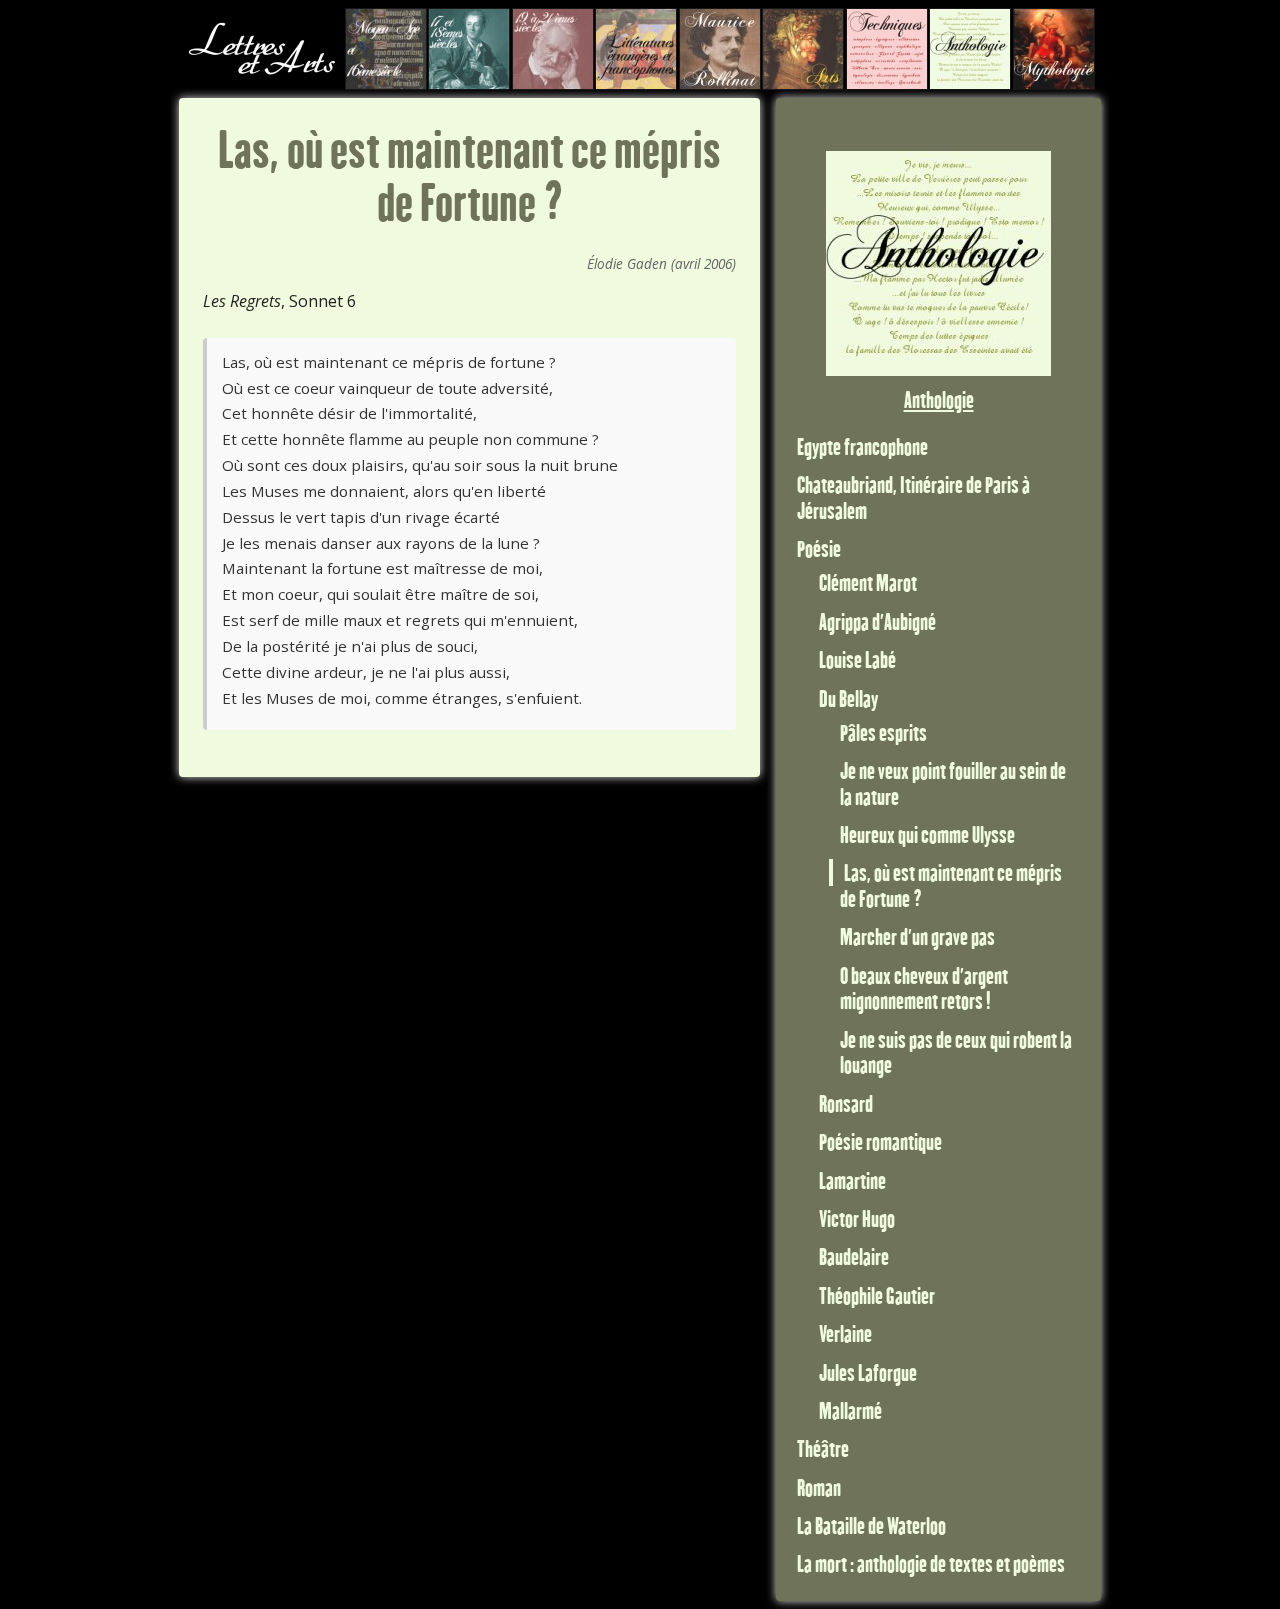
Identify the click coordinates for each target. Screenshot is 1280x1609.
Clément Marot (868, 582)
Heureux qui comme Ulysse (927, 834)
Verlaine (845, 1333)
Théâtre (823, 1448)
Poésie (819, 548)
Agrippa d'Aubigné (877, 621)
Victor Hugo (857, 1218)
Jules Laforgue (868, 1372)
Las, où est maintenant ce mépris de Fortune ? (951, 885)
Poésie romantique (880, 1141)
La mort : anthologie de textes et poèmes (931, 1563)
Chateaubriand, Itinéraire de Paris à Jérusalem (913, 497)
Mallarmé (850, 1410)
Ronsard (846, 1103)
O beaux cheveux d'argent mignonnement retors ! (924, 988)
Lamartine (852, 1180)
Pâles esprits (883, 732)
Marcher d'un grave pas (917, 936)
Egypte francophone (862, 446)
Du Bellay (848, 698)
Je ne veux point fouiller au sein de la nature (953, 783)
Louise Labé (857, 659)
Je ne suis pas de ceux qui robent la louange (956, 1052)
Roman (819, 1487)
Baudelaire (854, 1256)
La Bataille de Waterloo (871, 1525)
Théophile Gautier (877, 1295)
